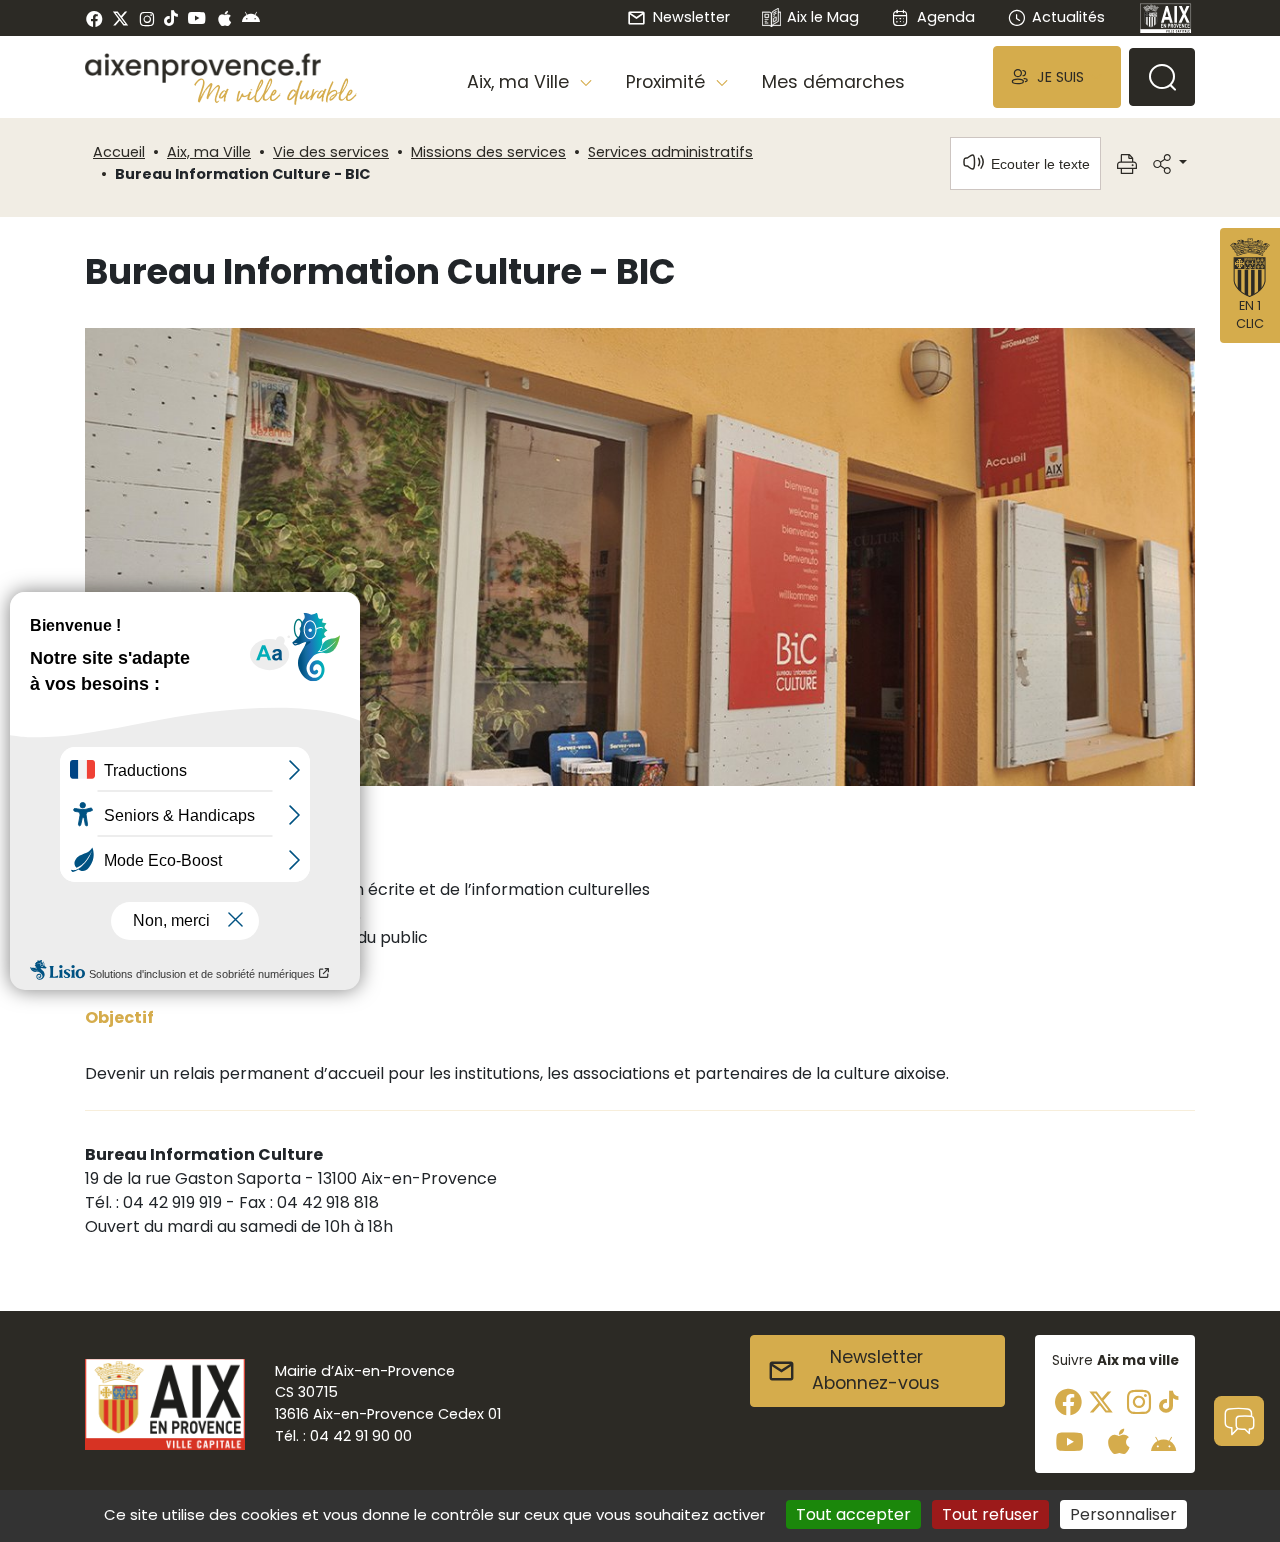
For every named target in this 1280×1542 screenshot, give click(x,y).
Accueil (119, 152)
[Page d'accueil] (1166, 18)
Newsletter (691, 17)
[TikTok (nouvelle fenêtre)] (171, 18)
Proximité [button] (668, 82)
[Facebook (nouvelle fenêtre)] (94, 18)
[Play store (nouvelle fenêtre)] (251, 18)
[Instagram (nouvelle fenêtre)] (146, 18)
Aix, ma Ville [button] (520, 82)
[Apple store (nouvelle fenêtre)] (224, 18)
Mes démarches (833, 82)
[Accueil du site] (221, 68)
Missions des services (488, 152)
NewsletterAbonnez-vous (876, 1370)
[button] (1057, 76)
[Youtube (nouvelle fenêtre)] (196, 18)
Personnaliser (1123, 1514)
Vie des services (331, 152)
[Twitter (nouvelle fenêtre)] (120, 18)
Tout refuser (990, 1514)
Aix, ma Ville (209, 152)
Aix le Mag (823, 17)
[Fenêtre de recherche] (1162, 77)
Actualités (1068, 17)
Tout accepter (853, 1514)
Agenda (945, 17)
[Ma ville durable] (275, 91)
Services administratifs (670, 152)
